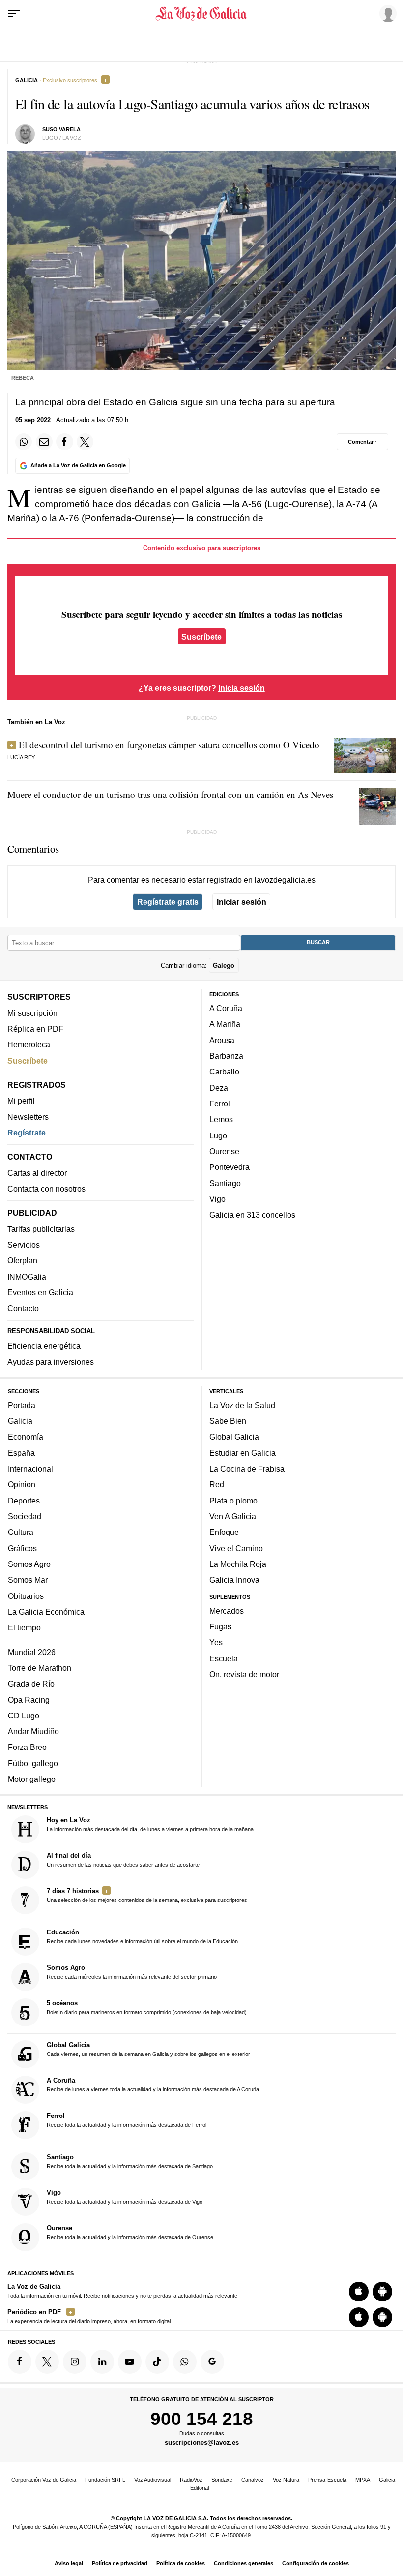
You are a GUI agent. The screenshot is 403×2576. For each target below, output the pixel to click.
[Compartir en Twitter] (85, 442)
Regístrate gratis (168, 902)
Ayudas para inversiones (51, 1361)
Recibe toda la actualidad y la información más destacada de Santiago (130, 2161)
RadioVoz (191, 2480)
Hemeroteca (29, 1044)
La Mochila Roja (238, 1564)
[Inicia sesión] (386, 13)
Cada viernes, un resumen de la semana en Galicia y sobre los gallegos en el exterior (148, 2049)
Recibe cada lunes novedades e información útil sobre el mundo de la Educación (142, 1936)
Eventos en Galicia (40, 1292)
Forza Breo (27, 1747)
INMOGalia (27, 1276)
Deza (219, 1087)
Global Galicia (234, 1437)
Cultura (21, 1532)
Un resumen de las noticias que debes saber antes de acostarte (123, 1860)
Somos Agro (29, 1564)
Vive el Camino (236, 1548)
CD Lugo (24, 1715)
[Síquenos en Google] (212, 2361)
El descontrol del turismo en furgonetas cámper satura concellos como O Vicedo (169, 745)
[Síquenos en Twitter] (47, 2361)
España (21, 1452)
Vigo (217, 1199)
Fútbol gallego (33, 1763)
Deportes (24, 1500)
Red (217, 1484)
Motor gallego (32, 1779)
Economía (26, 1437)
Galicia (20, 1421)
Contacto (23, 1308)
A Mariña (225, 1024)
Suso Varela (61, 129)
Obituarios (26, 1595)
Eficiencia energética (44, 1346)
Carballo (224, 1072)
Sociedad (25, 1516)
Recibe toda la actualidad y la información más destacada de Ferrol (127, 2119)
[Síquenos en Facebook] (20, 2361)
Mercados (227, 1610)
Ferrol (220, 1104)
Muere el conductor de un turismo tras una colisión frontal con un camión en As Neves (170, 794)
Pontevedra (230, 1167)
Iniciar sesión (242, 902)
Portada (22, 1405)
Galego (224, 965)
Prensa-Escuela (327, 2480)
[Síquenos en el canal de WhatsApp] (185, 2361)
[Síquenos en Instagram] (75, 2361)
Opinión (22, 1484)
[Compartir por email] (44, 442)
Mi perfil (21, 1101)
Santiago (225, 1183)
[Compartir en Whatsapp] (24, 442)
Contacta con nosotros (46, 1189)
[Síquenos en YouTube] (130, 2361)
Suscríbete (201, 637)
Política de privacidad (120, 2563)
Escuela (224, 1658)
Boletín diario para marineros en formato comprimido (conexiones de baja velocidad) (147, 2007)
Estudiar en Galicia (243, 1452)
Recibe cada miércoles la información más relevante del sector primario (132, 1972)
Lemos (221, 1119)
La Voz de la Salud (242, 1405)
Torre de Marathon (40, 1668)
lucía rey (21, 757)
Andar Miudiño (33, 1731)
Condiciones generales (244, 2563)
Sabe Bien (228, 1421)
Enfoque (224, 1532)
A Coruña (226, 1008)
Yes (216, 1642)
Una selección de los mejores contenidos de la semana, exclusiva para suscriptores (147, 1895)
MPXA (363, 2480)
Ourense (224, 1151)
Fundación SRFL (105, 2480)
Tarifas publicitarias (41, 1228)
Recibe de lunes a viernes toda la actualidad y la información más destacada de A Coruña (153, 2084)
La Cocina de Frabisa (247, 1469)
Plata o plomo (233, 1500)
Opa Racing (29, 1699)
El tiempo (24, 1627)
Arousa (222, 1040)
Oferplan (22, 1260)
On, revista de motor (244, 1674)
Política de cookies (181, 2563)
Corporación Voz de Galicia (44, 2480)
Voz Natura (286, 2480)
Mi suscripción (32, 1012)
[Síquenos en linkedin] (102, 2361)
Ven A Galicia (233, 1516)
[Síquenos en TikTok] (157, 2361)
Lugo (218, 1135)
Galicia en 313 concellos (252, 1215)
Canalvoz (253, 2480)
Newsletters (28, 1116)
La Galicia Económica (46, 1611)
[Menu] (14, 14)
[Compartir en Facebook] (64, 442)
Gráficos (22, 1548)
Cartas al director (37, 1172)
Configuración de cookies (316, 2563)
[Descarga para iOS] (359, 2291)
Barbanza (226, 1056)
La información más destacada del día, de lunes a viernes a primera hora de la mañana (150, 1824)
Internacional (30, 1469)
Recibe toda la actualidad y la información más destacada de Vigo (125, 2197)
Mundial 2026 (32, 1652)
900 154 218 (202, 2419)
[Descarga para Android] (382, 2291)
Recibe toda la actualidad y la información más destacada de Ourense (130, 2232)
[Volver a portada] (202, 14)
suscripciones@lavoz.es (202, 2442)
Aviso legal (69, 2563)
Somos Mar (28, 1580)
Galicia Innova (234, 1580)
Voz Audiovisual (153, 2480)
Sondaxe (222, 2480)
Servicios (24, 1245)
